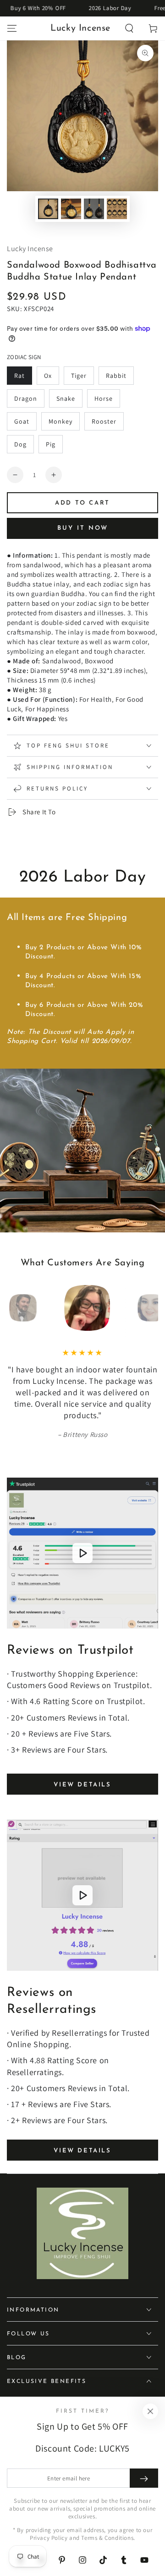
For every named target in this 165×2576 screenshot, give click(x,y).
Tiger (79, 376)
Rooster (104, 421)
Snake (66, 398)
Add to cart (82, 503)
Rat (19, 376)
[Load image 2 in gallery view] (71, 209)
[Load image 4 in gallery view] (117, 209)
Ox (48, 376)
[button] (129, 28)
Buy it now (83, 528)
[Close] (150, 2411)
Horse (104, 398)
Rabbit (116, 376)
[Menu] (12, 28)
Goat (22, 421)
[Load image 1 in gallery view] (48, 209)
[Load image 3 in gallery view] (94, 209)
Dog (20, 444)
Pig (51, 444)
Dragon (26, 398)
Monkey (60, 421)
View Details (82, 1785)
